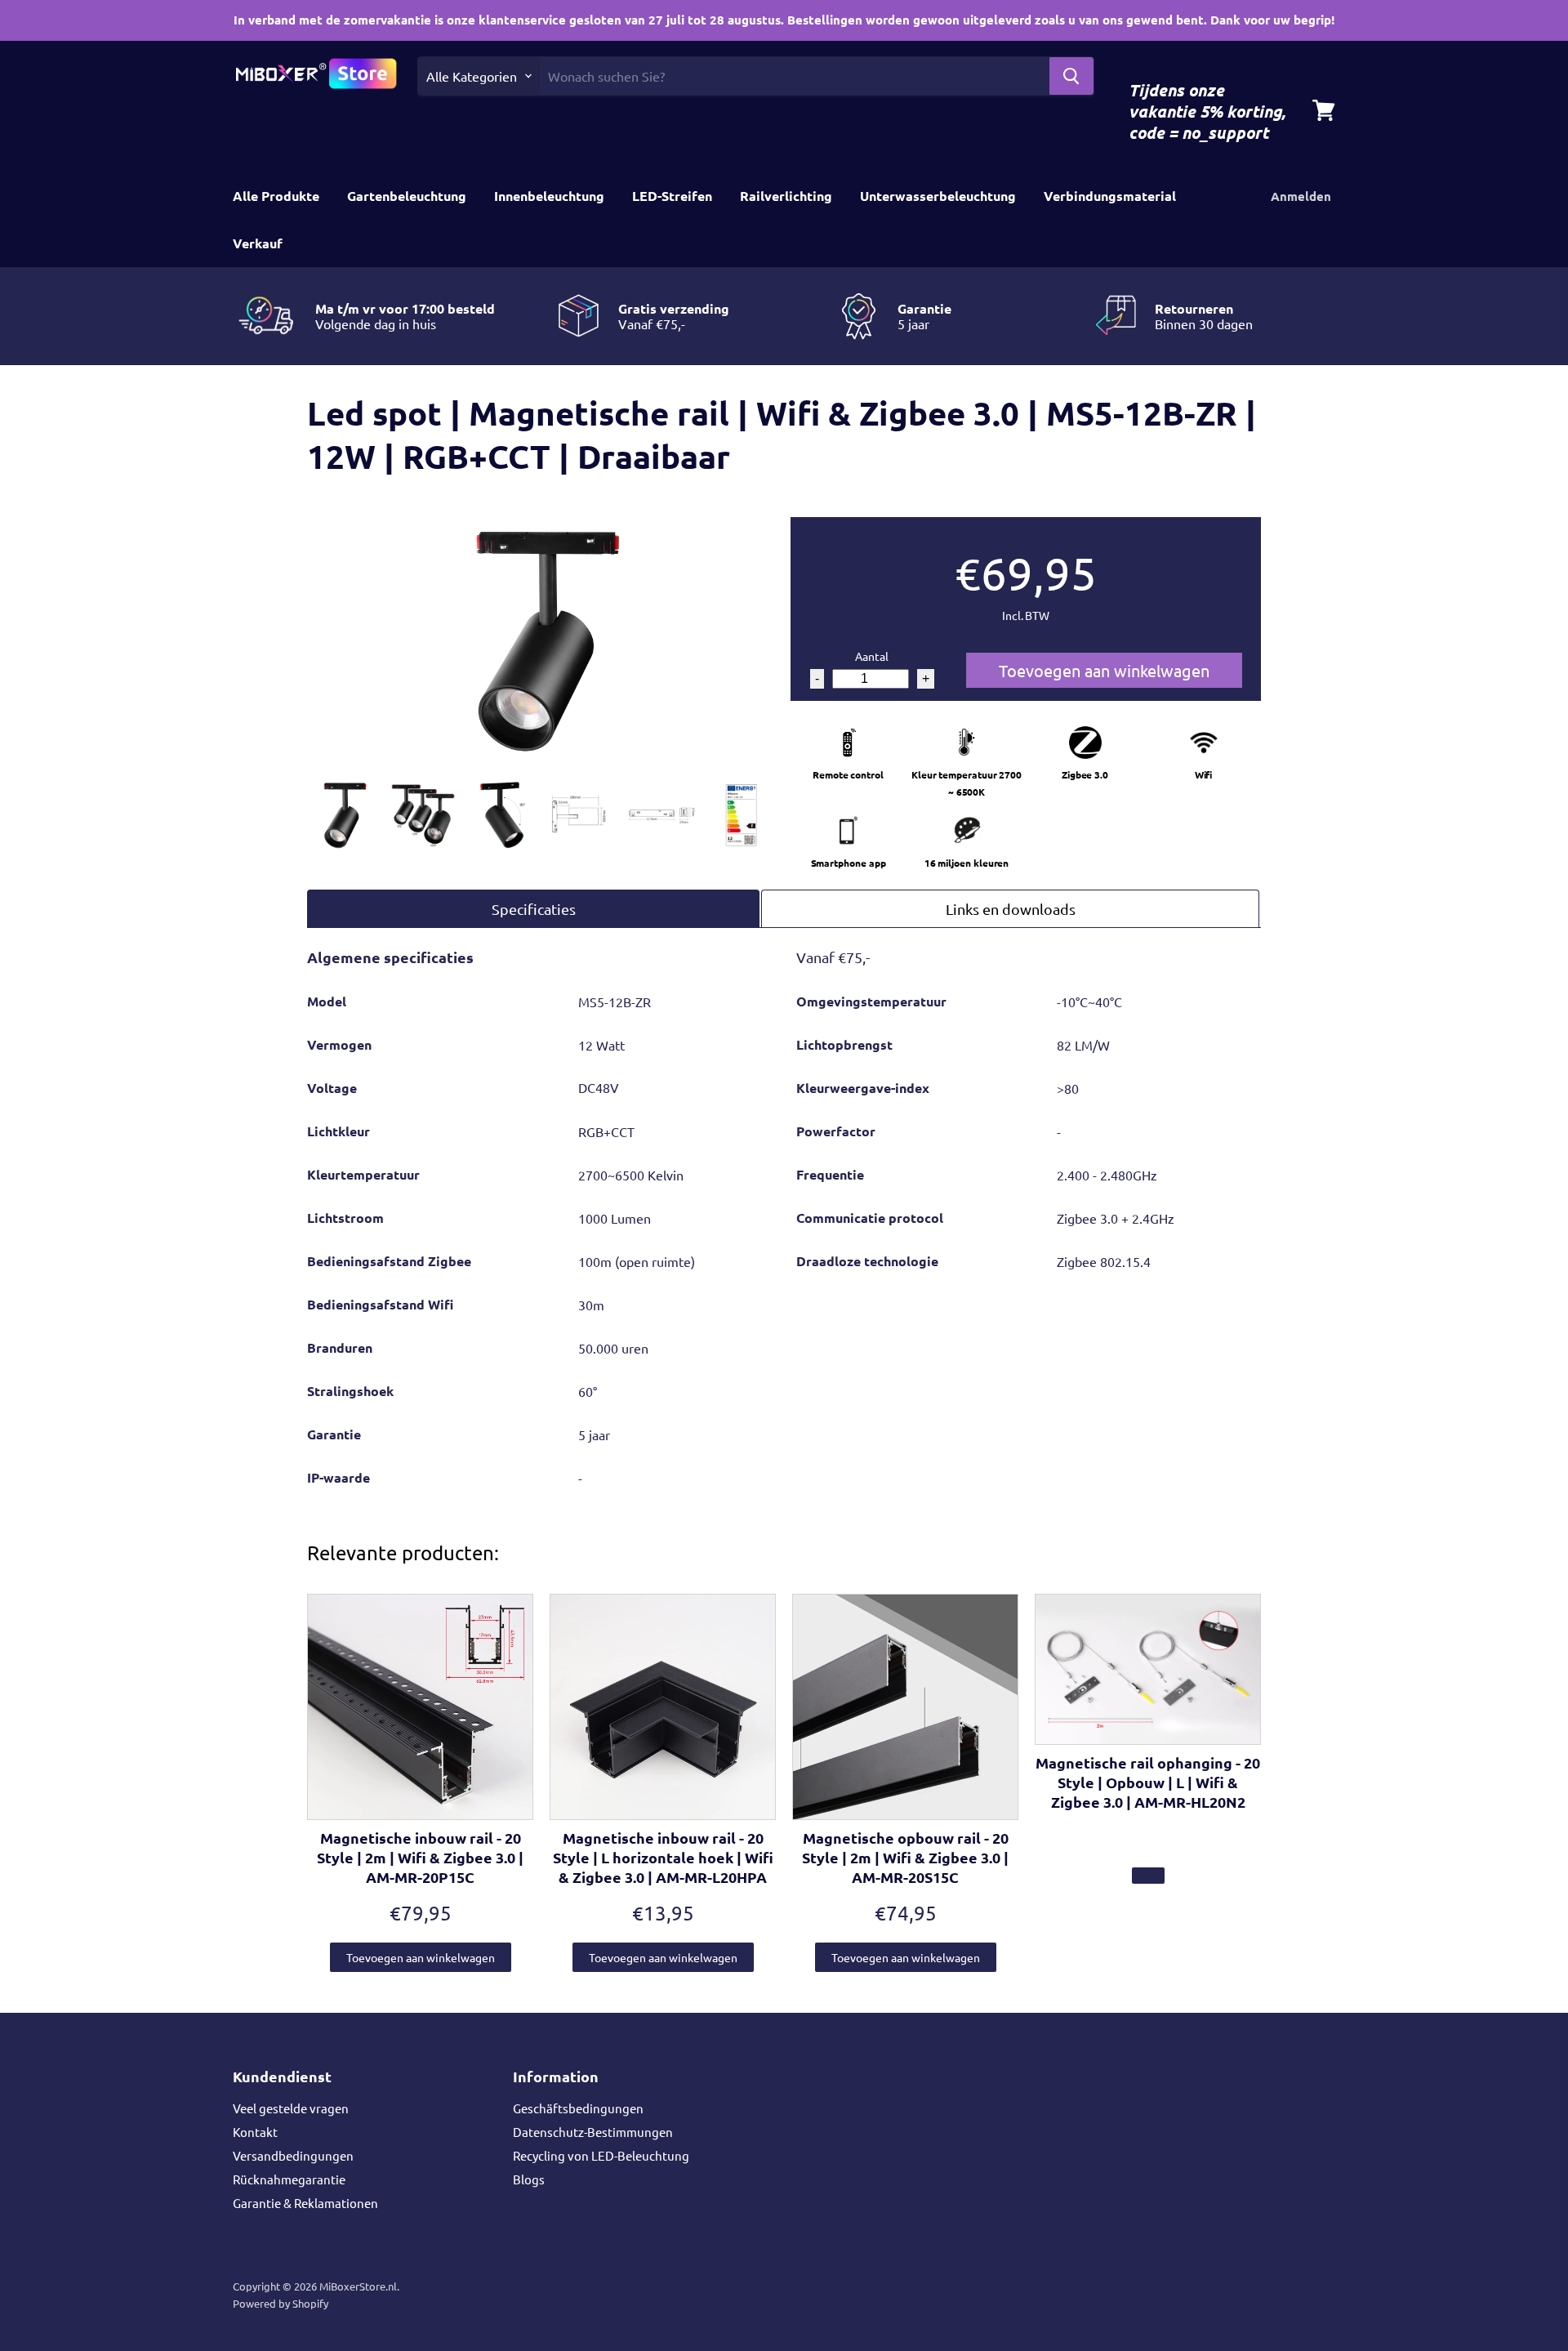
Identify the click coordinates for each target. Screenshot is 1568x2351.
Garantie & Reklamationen (305, 2203)
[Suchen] (1071, 76)
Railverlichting (786, 196)
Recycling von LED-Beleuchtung (601, 2155)
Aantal (872, 656)
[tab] (533, 909)
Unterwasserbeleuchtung (938, 196)
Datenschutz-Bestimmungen (593, 2132)
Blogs (529, 2179)
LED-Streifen (672, 196)
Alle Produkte (276, 196)
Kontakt (255, 2132)
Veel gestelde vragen (291, 2108)
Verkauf (258, 243)
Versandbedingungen (293, 2155)
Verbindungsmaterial (1110, 196)
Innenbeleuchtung (549, 196)
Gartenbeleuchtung (407, 196)
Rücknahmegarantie (289, 2179)
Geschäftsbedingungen (578, 2108)
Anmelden (1301, 196)
